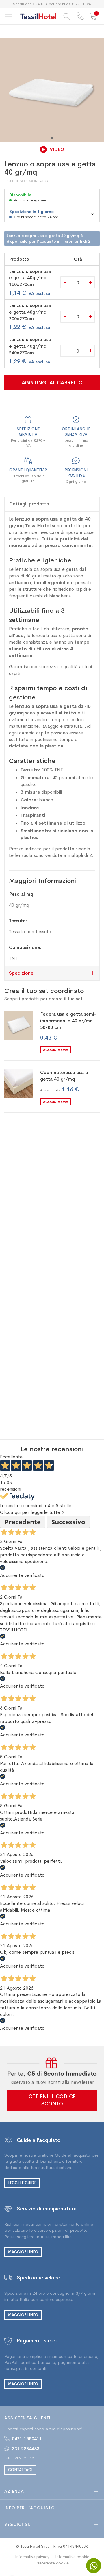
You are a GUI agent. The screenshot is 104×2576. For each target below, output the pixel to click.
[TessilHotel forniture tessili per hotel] (38, 16)
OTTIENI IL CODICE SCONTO (52, 2100)
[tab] (52, 504)
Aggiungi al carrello (52, 383)
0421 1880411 (27, 2439)
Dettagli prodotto (29, 504)
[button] (52, 138)
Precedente (23, 1522)
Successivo (68, 1522)
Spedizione (21, 973)
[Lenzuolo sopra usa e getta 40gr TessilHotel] (52, 90)
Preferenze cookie (52, 2563)
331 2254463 (26, 2449)
